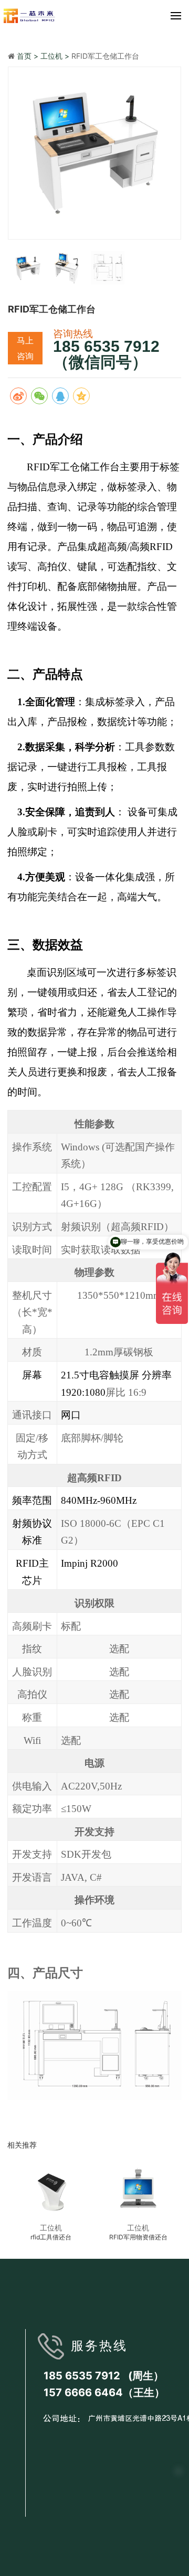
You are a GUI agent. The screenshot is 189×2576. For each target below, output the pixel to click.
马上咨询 (25, 348)
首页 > (29, 56)
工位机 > (56, 56)
